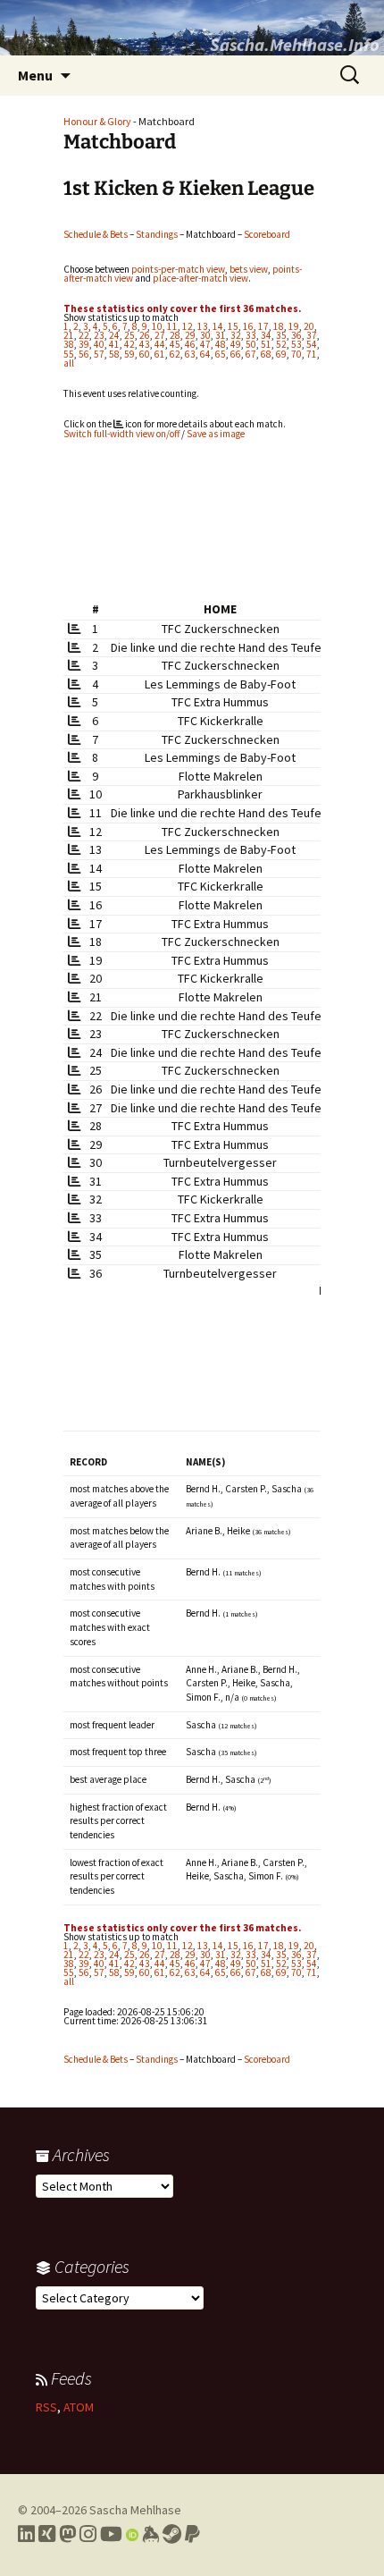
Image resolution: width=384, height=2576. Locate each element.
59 (129, 354)
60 (145, 354)
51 (266, 344)
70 (296, 354)
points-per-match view (178, 269)
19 (294, 326)
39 (84, 344)
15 (233, 326)
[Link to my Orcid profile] (132, 2534)
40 (99, 344)
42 (129, 344)
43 (145, 344)
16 (248, 326)
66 (236, 354)
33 (251, 335)
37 (312, 335)
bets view (249, 269)
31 (221, 335)
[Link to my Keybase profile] (150, 2534)
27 (160, 335)
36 (296, 335)
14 (218, 326)
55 (69, 354)
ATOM (79, 2407)
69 (281, 354)
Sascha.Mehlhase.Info (295, 44)
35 (281, 335)
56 (84, 354)
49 (236, 344)
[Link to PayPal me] (192, 2534)
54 (312, 344)
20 (309, 326)
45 (175, 344)
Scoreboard (267, 234)
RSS (46, 2407)
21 (69, 335)
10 (157, 326)
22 (84, 335)
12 (188, 326)
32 (236, 335)
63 (190, 354)
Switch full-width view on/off (121, 434)
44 (160, 344)
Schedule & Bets (96, 234)
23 (99, 335)
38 (69, 344)
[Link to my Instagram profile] (88, 2534)
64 (205, 354)
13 (203, 326)
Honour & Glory (97, 121)
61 (160, 354)
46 (190, 344)
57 (99, 354)
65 (221, 354)
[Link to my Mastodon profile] (67, 2534)
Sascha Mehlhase (135, 2510)
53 (296, 344)
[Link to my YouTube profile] (111, 2534)
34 (266, 335)
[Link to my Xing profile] (47, 2534)
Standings (157, 234)
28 (175, 335)
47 (205, 344)
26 (145, 335)
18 (279, 326)
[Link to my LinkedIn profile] (26, 2534)
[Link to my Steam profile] (172, 2534)
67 (251, 354)
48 (221, 344)
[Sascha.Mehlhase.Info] (192, 28)
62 (175, 354)
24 (114, 335)
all (69, 363)
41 (114, 344)
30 (205, 335)
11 (172, 326)
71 (312, 354)
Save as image (216, 434)
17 (263, 326)
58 (114, 354)
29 (190, 335)
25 (129, 335)
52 (281, 344)
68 (266, 354)
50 (251, 344)
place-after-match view (200, 278)
